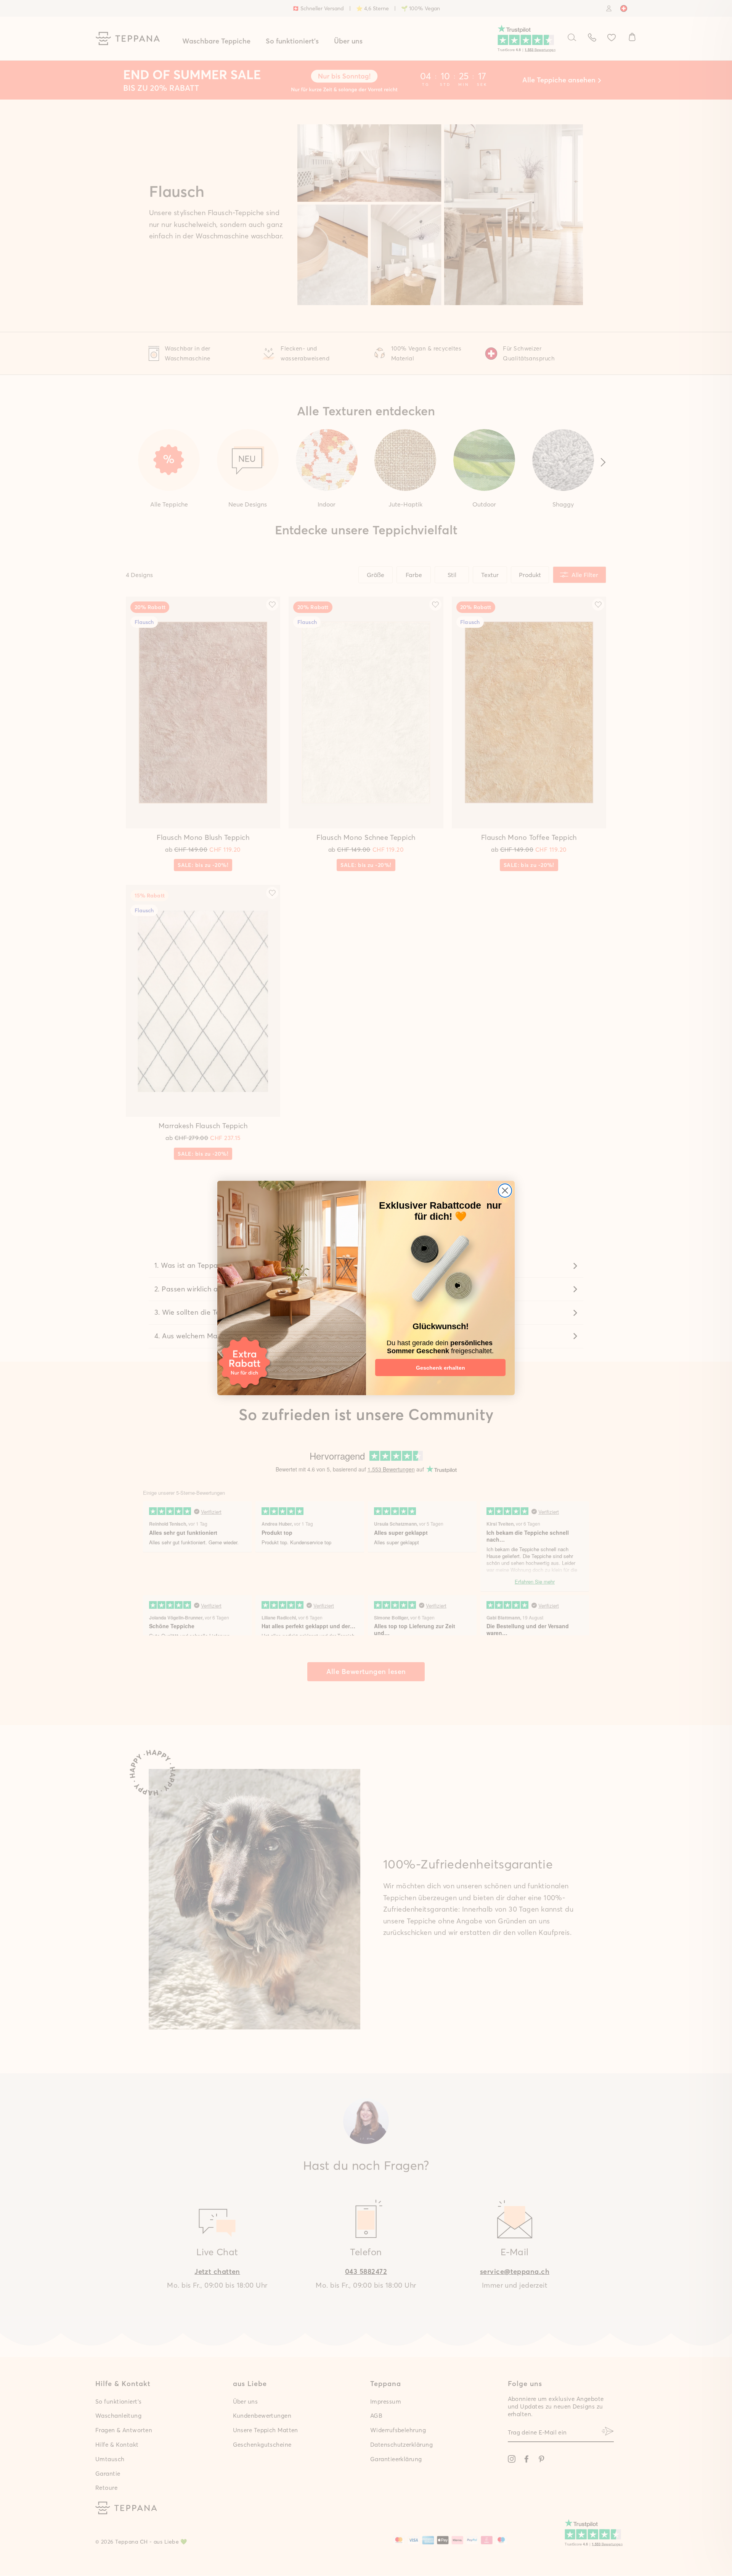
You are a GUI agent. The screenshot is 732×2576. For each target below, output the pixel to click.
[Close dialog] (505, 1191)
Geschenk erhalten (441, 1368)
